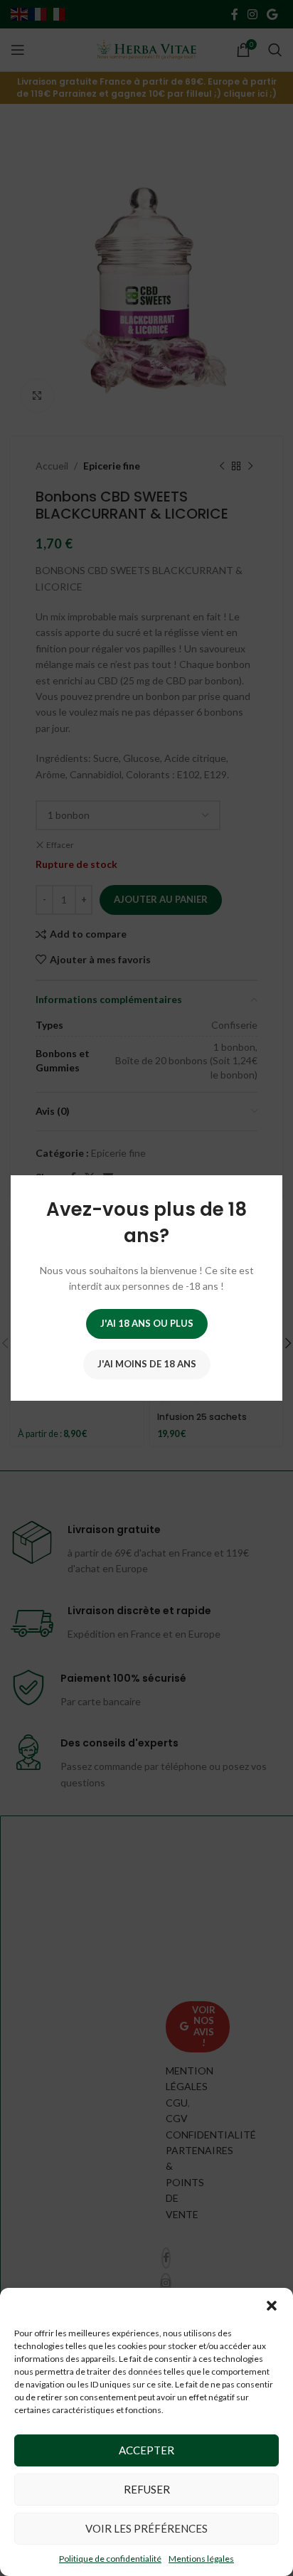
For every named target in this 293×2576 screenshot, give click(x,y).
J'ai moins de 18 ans (147, 1364)
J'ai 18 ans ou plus (147, 1323)
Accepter (146, 2450)
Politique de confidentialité (110, 2559)
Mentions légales (201, 2559)
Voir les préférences (146, 2528)
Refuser (147, 2489)
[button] (272, 2306)
